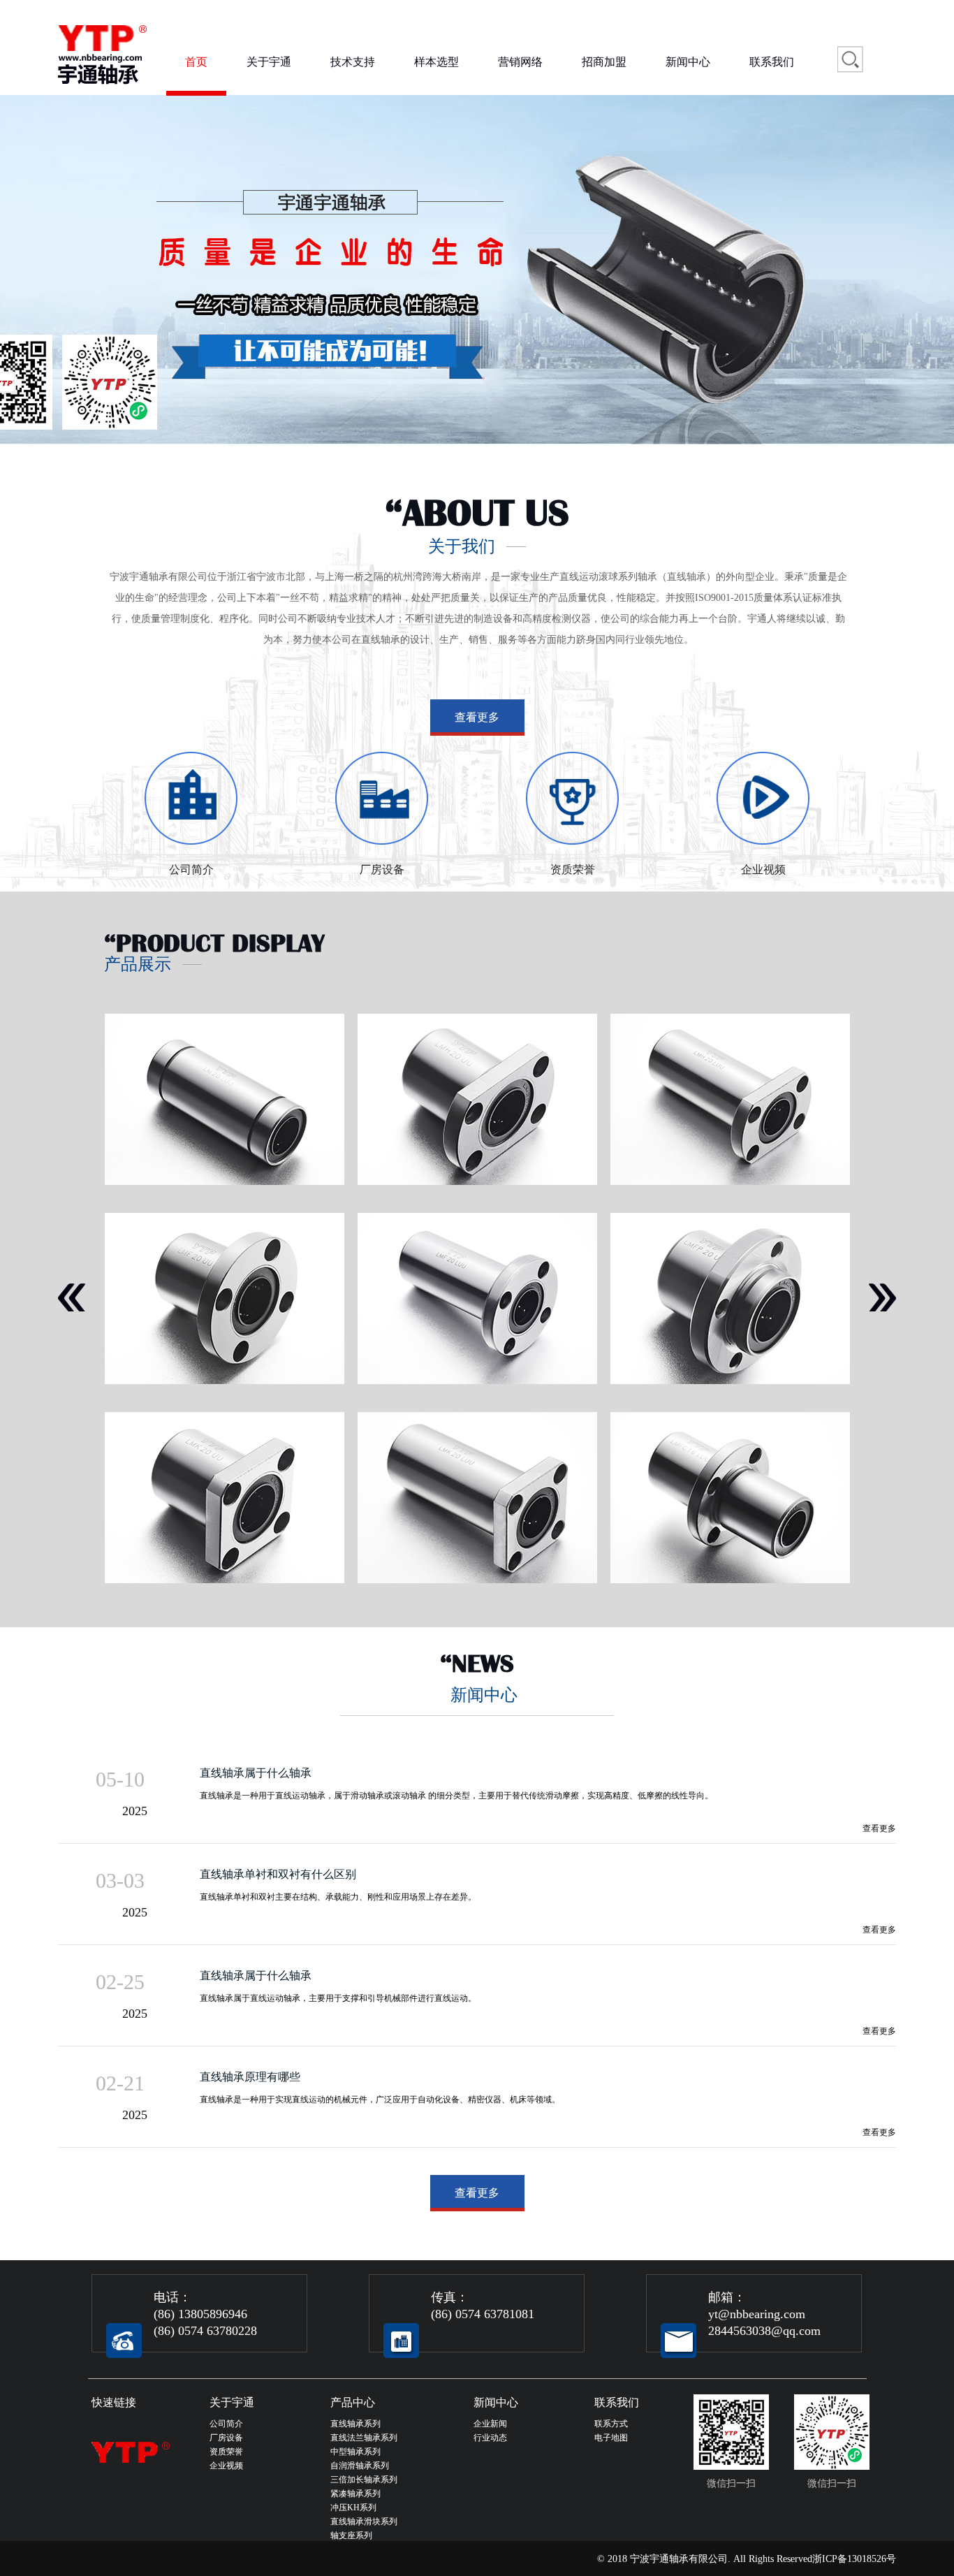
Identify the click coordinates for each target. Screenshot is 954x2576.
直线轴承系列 (355, 2424)
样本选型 (436, 62)
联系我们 (772, 62)
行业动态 (490, 2438)
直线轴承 (687, 577)
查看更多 (477, 717)
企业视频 (226, 2466)
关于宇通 (269, 62)
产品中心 (353, 2402)
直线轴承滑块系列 (364, 2522)
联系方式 (611, 2424)
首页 (196, 62)
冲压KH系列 (353, 2508)
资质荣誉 (226, 2452)
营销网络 (520, 62)
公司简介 (226, 2424)
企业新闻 (490, 2424)
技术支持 (353, 62)
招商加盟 (604, 62)
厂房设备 (226, 2438)
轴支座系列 (351, 2535)
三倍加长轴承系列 (364, 2480)
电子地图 (611, 2438)
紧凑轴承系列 (355, 2494)
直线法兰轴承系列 (364, 2438)
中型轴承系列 (355, 2452)
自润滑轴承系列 (360, 2466)
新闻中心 (688, 62)
